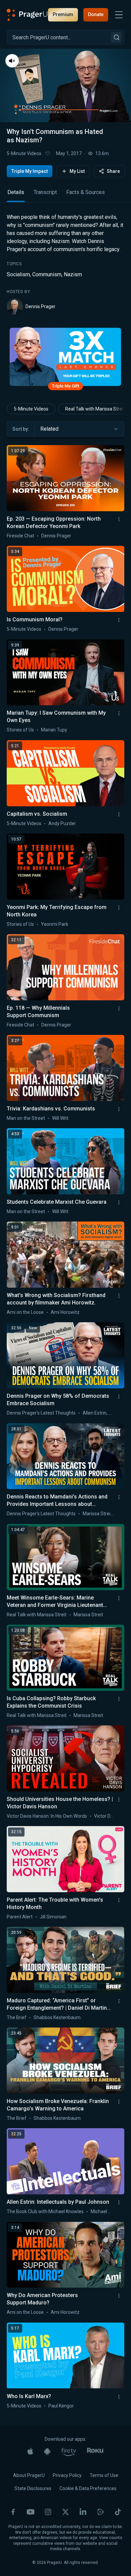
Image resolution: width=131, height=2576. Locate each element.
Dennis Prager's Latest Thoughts (41, 1413)
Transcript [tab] (45, 192)
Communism (47, 274)
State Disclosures (33, 2488)
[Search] (116, 37)
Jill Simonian (53, 1917)
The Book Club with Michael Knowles (45, 2211)
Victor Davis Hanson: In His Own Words (47, 1816)
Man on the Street (26, 1118)
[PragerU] (27, 15)
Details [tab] (16, 192)
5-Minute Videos (24, 153)
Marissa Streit (97, 1514)
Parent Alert (20, 1917)
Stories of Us (20, 730)
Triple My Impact (30, 171)
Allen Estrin (95, 1413)
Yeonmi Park (55, 924)
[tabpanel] (65, 264)
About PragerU (29, 2475)
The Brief (17, 2017)
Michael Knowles (108, 2211)
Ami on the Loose (25, 1312)
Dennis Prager (40, 306)
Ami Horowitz (65, 1312)
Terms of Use (104, 2475)
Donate (96, 14)
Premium (63, 14)
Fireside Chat (20, 536)
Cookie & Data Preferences (88, 2488)
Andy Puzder (62, 823)
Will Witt (60, 1118)
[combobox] (79, 429)
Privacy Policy (67, 2475)
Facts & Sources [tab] (85, 192)
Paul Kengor (61, 2406)
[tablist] (65, 195)
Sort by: (21, 429)
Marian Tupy (54, 730)
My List (77, 171)
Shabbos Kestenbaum (57, 2017)
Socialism (18, 274)
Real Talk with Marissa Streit (37, 1615)
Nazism (73, 274)
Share (113, 171)
